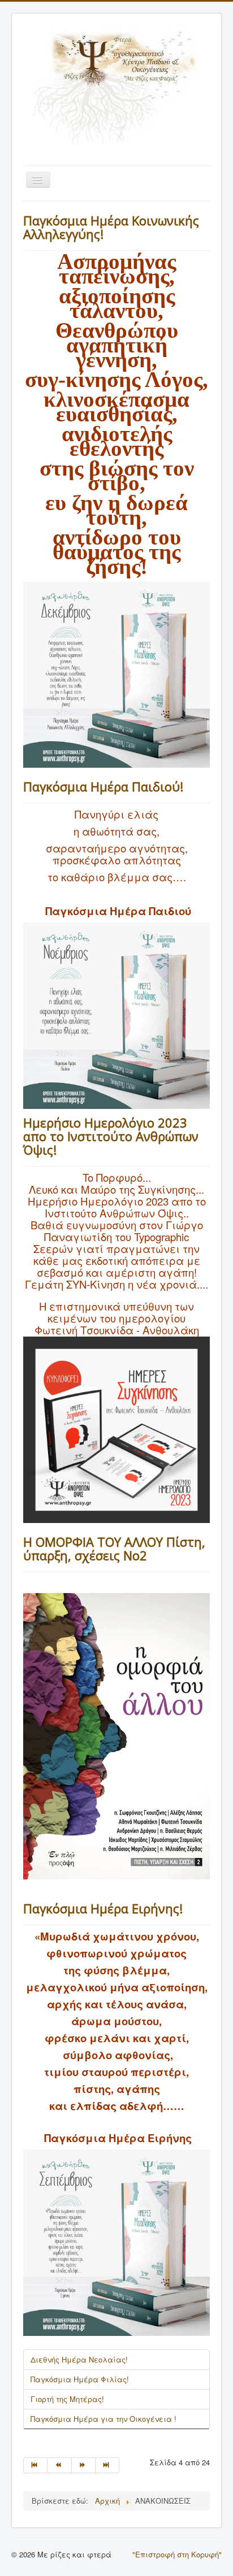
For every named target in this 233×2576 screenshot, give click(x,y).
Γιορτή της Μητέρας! (67, 2399)
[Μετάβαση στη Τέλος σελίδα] (107, 2465)
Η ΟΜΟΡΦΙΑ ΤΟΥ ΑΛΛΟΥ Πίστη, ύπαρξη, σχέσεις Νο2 (114, 1548)
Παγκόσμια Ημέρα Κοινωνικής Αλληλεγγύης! (111, 227)
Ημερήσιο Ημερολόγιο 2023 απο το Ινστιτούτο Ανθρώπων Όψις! (111, 1136)
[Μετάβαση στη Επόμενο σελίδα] (84, 2465)
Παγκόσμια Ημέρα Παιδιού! (103, 786)
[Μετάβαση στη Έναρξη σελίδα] (35, 2465)
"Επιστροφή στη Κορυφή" (177, 2554)
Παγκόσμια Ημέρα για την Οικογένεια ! (103, 2419)
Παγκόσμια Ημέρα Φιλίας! (80, 2379)
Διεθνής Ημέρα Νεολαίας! (79, 2359)
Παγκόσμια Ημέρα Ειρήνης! (103, 1908)
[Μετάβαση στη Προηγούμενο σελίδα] (59, 2465)
